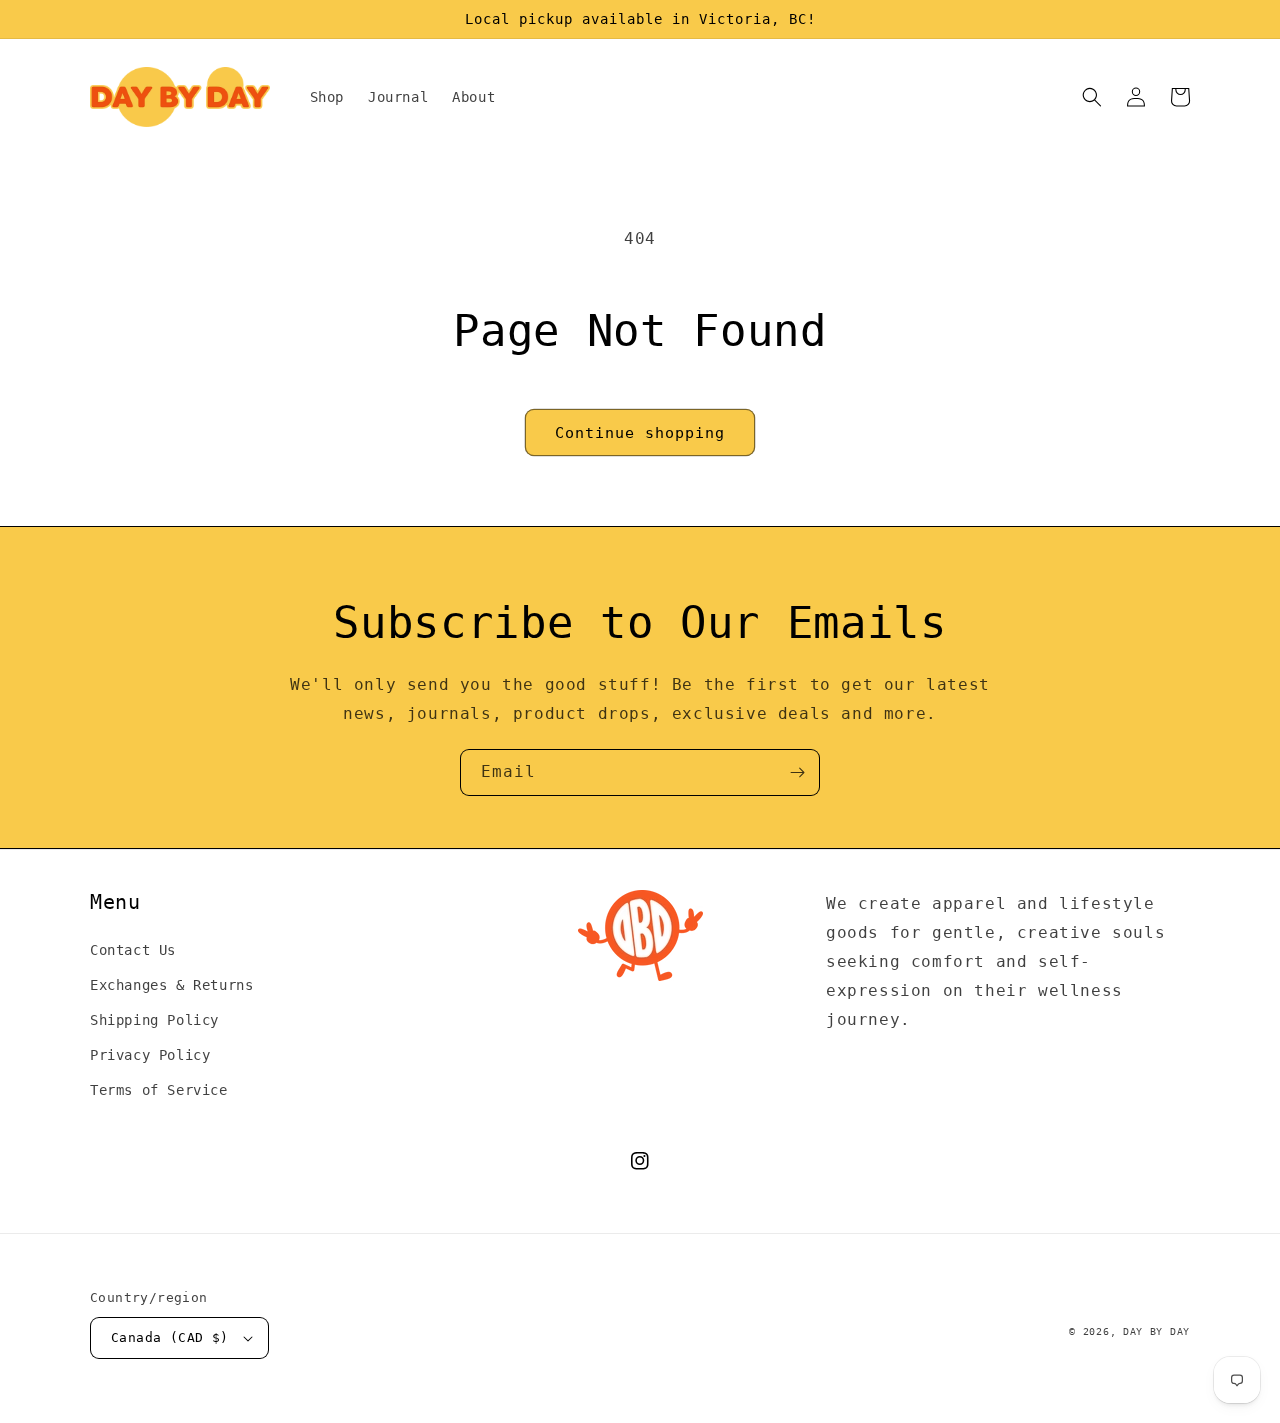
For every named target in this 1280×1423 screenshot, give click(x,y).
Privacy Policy (150, 1055)
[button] (1092, 97)
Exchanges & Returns (171, 985)
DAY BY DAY (1156, 1331)
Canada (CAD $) (170, 1337)
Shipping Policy (154, 1020)
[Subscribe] (797, 772)
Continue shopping (640, 433)
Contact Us (133, 950)
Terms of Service (159, 1090)
